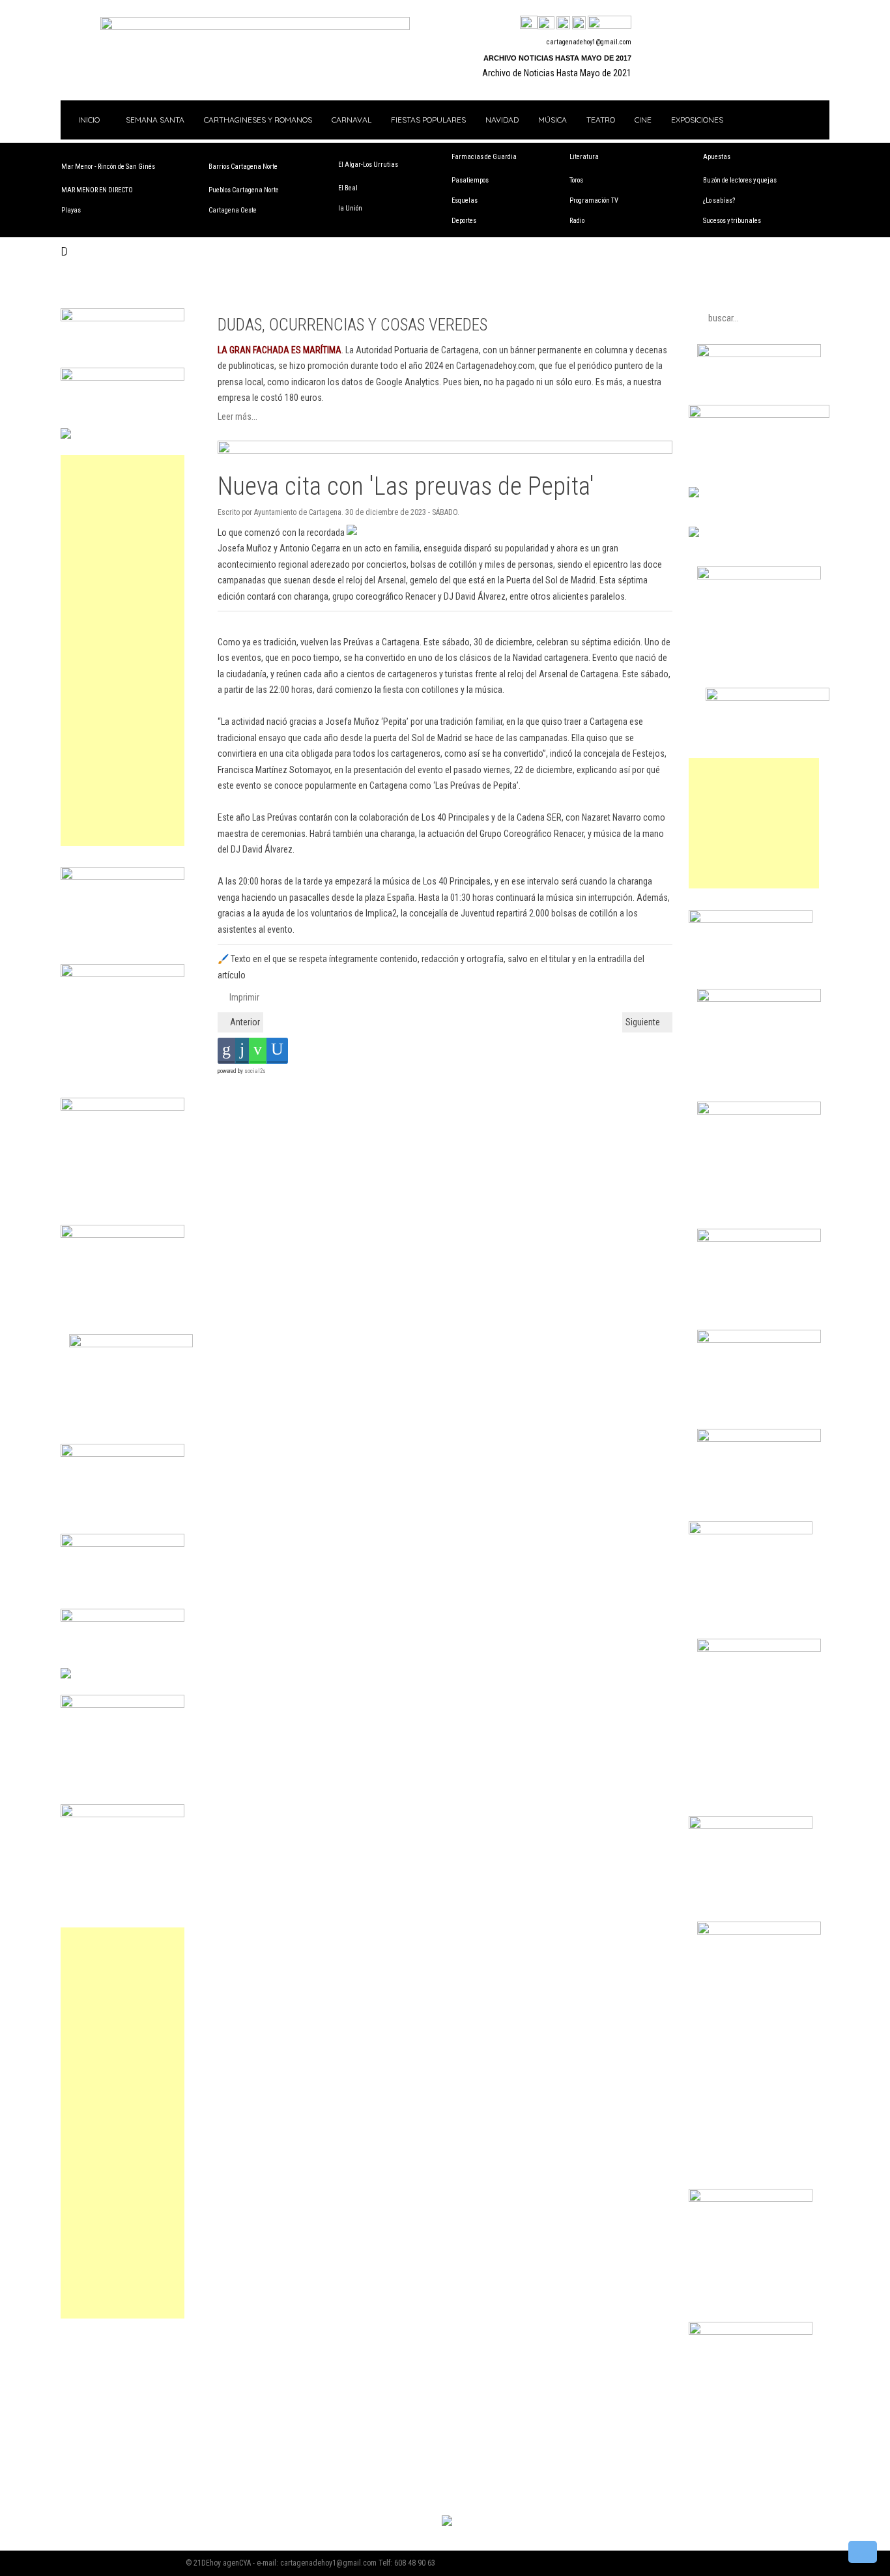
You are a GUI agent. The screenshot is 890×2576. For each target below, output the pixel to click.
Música (553, 120)
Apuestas (717, 157)
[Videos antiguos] (579, 23)
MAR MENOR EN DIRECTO (97, 190)
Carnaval (352, 120)
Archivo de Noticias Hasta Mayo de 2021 (557, 73)
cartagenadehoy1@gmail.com (589, 42)
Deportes (464, 221)
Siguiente (644, 1022)
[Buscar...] (610, 23)
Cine (643, 120)
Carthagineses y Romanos (258, 120)
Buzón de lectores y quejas (740, 180)
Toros (576, 180)
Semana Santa (155, 120)
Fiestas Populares (428, 120)
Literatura (584, 157)
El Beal (348, 188)
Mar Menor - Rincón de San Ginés (108, 167)
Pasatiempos (470, 180)
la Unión (350, 208)
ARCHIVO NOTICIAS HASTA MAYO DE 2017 (557, 58)
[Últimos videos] (563, 23)
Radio (577, 221)
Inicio (88, 120)
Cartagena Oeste (233, 210)
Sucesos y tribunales (732, 221)
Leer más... (237, 417)
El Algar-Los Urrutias (368, 165)
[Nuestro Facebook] (529, 23)
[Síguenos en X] (546, 23)
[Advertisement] (122, 651)
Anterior (244, 1022)
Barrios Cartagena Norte (243, 167)
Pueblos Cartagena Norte (244, 190)
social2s (255, 1071)
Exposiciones (697, 120)
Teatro (601, 120)
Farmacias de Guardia (484, 157)
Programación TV (594, 200)
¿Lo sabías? (719, 200)
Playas (71, 210)
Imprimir (243, 997)
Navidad (502, 120)
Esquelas (465, 200)
